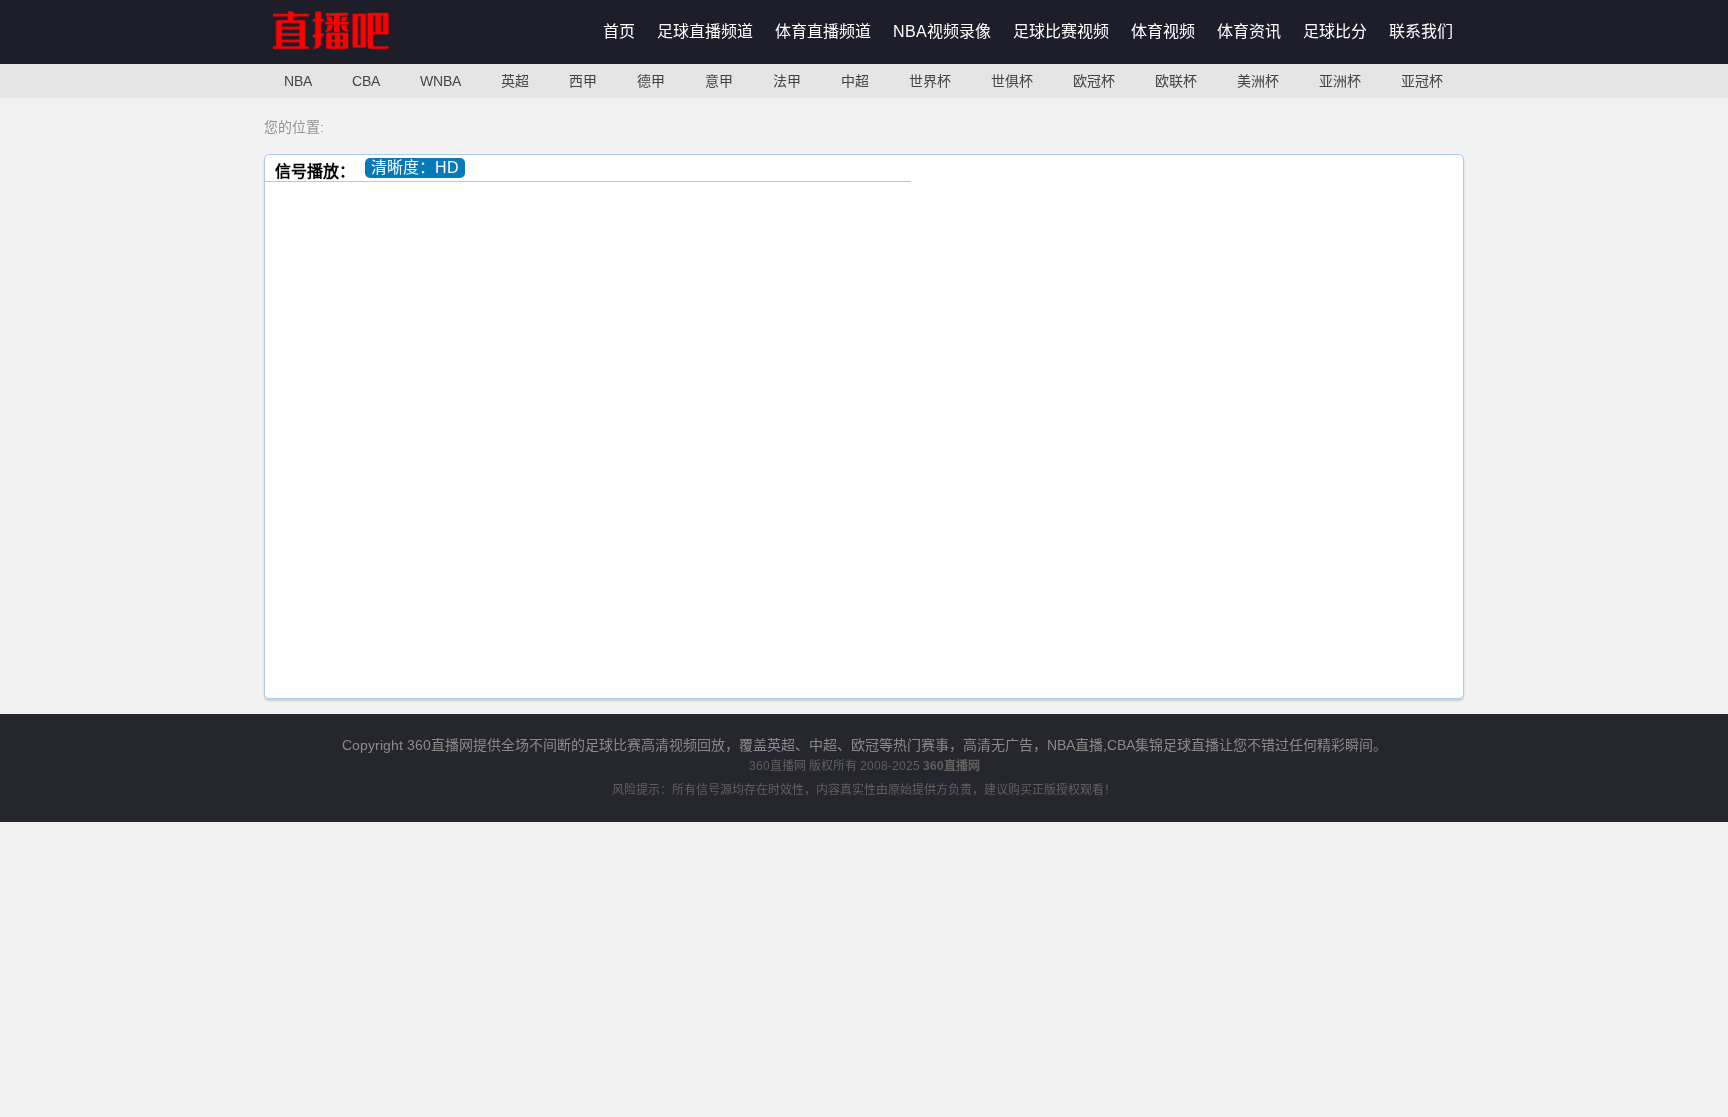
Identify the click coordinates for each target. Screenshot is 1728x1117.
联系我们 (1421, 31)
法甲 (787, 81)
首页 (619, 31)
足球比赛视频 (1061, 31)
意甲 (719, 81)
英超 (515, 81)
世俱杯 (1012, 81)
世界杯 (930, 81)
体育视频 (1163, 31)
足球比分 (1335, 31)
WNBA (440, 81)
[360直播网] (352, 59)
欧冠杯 (1094, 81)
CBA (366, 81)
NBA (298, 81)
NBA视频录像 (942, 31)
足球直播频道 (705, 31)
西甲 (583, 81)
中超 (855, 81)
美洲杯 (1258, 81)
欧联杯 (1176, 81)
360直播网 (777, 766)
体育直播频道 (823, 31)
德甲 (651, 81)
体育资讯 (1249, 31)
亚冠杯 (1422, 81)
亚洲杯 (1340, 81)
